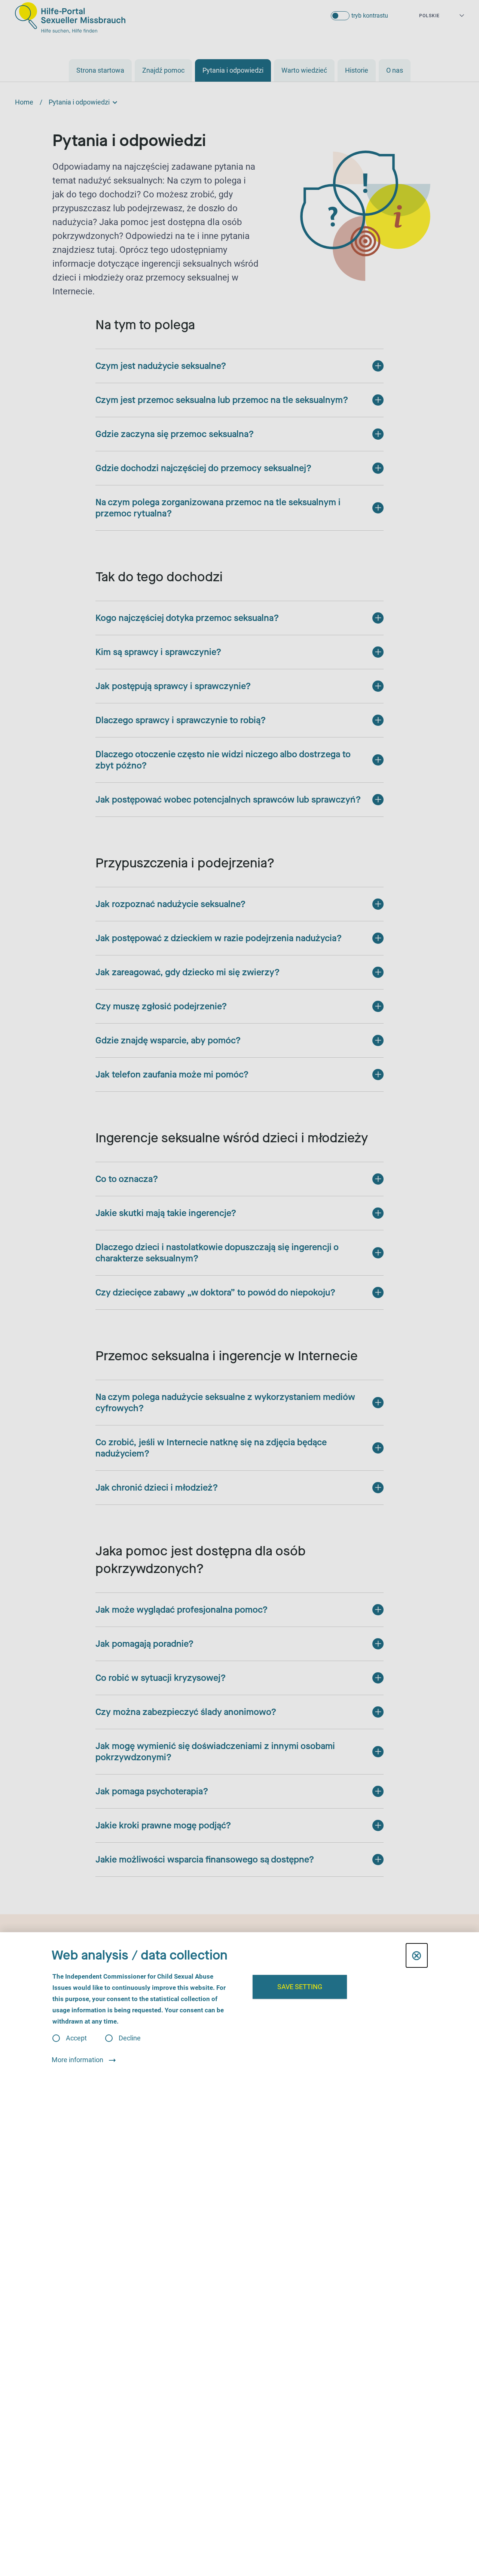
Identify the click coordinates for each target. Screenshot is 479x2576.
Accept (76, 2038)
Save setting (300, 1987)
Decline (130, 2038)
